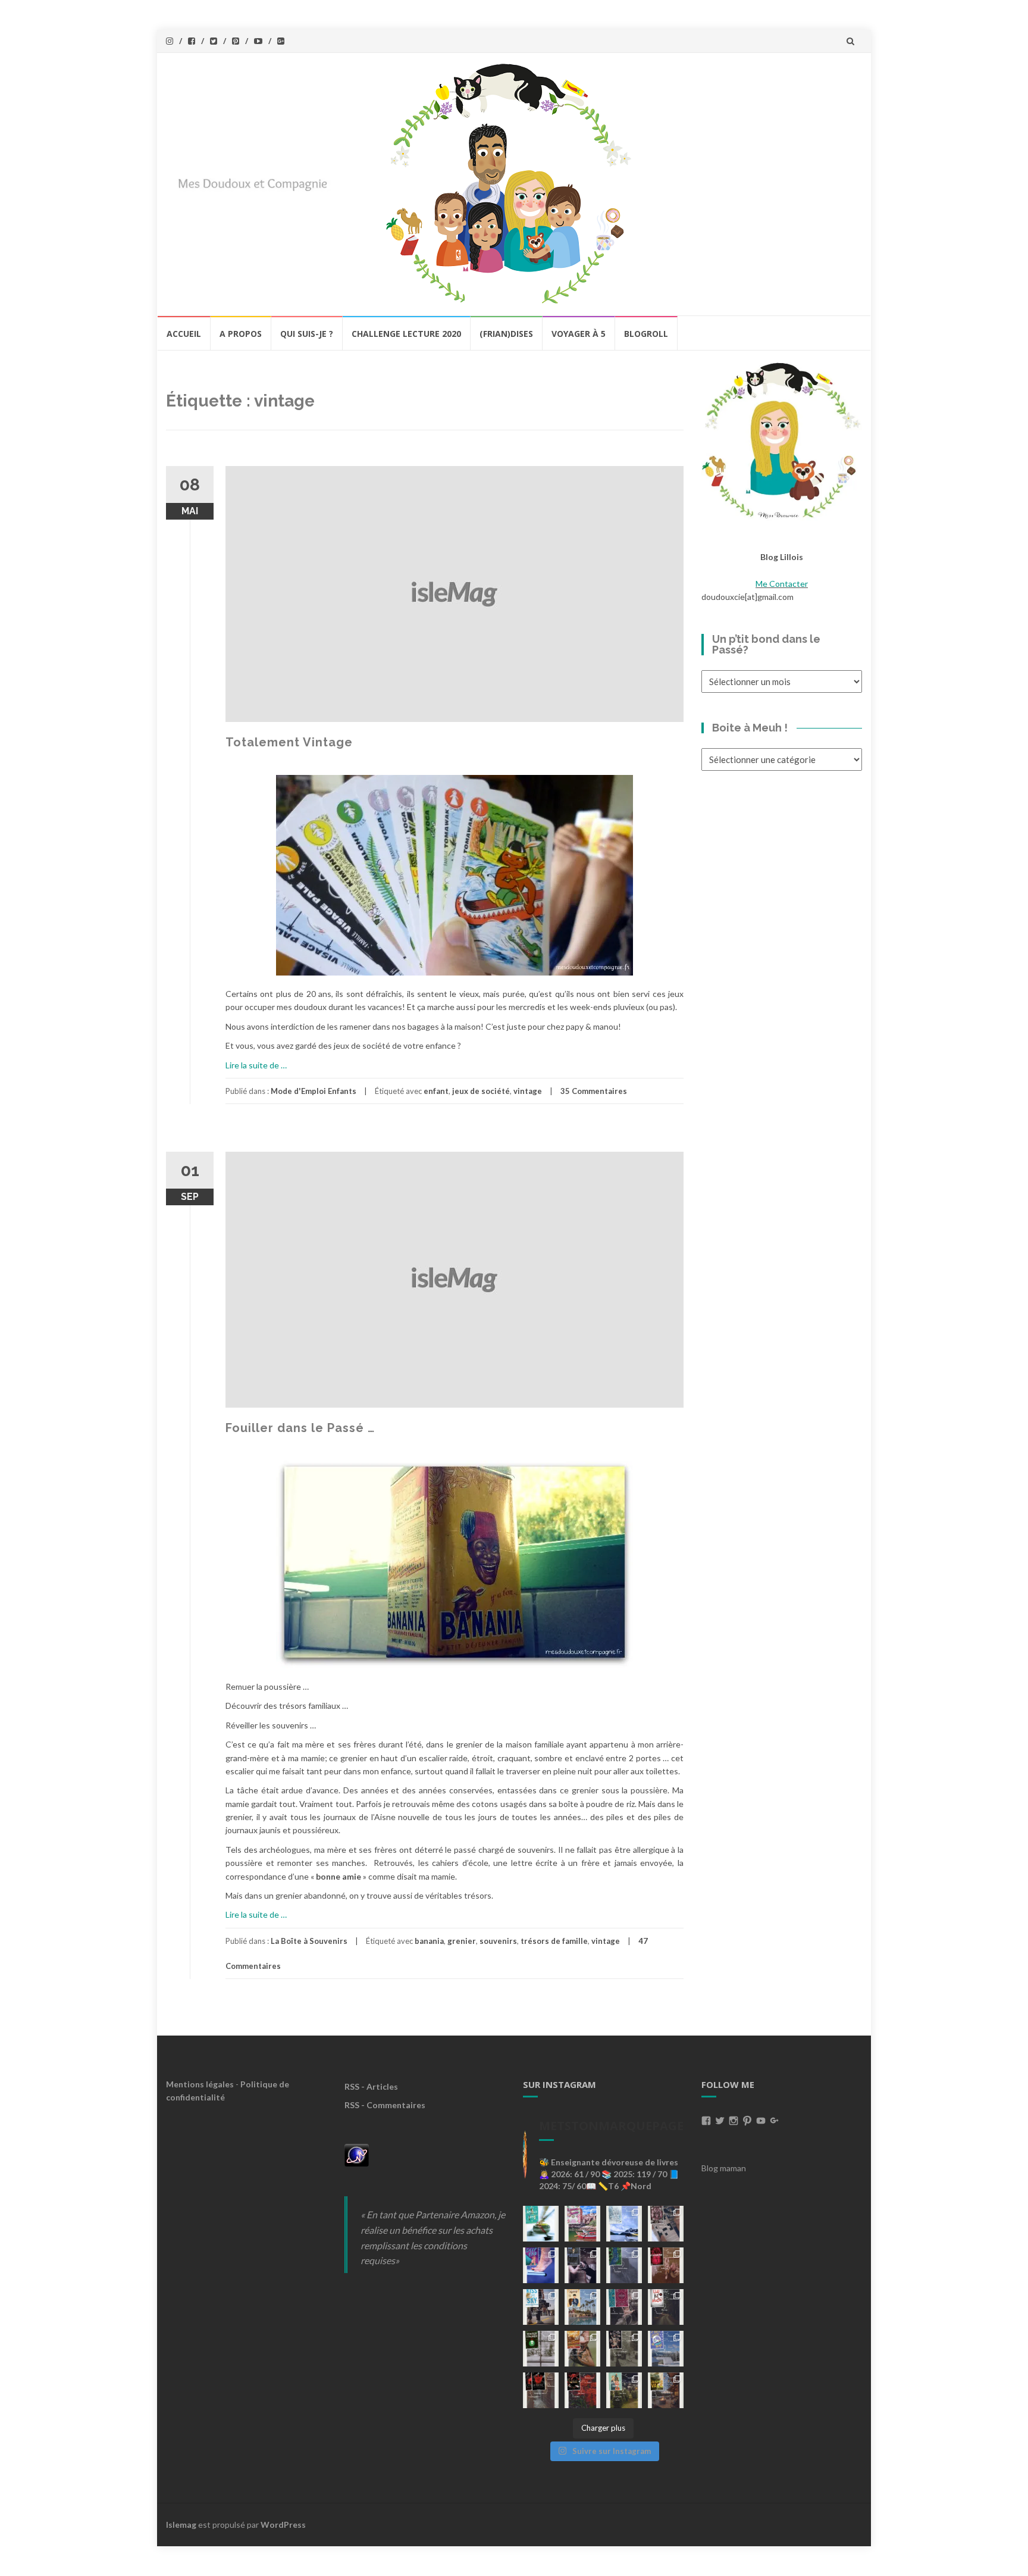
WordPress (283, 2525)
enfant (436, 1091)
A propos (241, 334)
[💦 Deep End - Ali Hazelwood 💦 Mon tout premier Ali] (541, 2265)
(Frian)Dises (506, 334)
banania (429, 1941)
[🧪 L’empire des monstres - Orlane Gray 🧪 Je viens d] (541, 2390)
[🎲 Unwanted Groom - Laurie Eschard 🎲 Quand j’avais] (582, 2224)
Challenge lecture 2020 (406, 334)
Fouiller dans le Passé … (300, 1428)
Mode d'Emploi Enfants (314, 1091)
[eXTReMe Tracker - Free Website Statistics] (357, 2154)
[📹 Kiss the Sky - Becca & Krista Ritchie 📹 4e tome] (541, 2307)
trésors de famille (554, 1941)
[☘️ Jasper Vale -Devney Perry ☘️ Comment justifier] (666, 2390)
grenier (462, 1941)
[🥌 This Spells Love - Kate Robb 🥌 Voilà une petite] (541, 2224)
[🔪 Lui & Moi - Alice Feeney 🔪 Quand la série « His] (666, 2307)
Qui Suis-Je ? (307, 334)
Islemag (181, 2525)
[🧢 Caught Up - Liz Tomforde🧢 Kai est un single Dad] (582, 2349)
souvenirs (498, 1941)
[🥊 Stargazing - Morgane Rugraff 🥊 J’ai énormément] (666, 2265)
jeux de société (481, 1091)
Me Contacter (782, 584)
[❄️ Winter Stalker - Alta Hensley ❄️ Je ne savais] (541, 2349)
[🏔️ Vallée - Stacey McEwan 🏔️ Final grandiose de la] (624, 2265)
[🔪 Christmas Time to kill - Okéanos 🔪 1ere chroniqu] (582, 2390)
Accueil (184, 334)
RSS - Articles (371, 2086)
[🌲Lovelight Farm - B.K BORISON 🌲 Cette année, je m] (624, 2390)
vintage (528, 1091)
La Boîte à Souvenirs (309, 1941)
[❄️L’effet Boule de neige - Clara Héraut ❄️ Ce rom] (666, 2349)
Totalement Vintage (289, 742)
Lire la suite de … (256, 1065)
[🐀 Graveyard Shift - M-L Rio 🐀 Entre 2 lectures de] (624, 2349)
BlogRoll (646, 334)
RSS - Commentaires (385, 2105)
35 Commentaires (594, 1091)
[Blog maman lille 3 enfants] (782, 440)
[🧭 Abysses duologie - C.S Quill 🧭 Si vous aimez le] (624, 2307)
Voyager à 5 (579, 334)
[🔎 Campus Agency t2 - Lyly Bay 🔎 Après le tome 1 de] (582, 2307)
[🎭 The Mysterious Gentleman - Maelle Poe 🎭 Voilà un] (582, 2265)
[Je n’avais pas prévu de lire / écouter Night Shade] (666, 2224)
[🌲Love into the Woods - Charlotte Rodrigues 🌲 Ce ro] (624, 2224)
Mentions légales (200, 2084)
